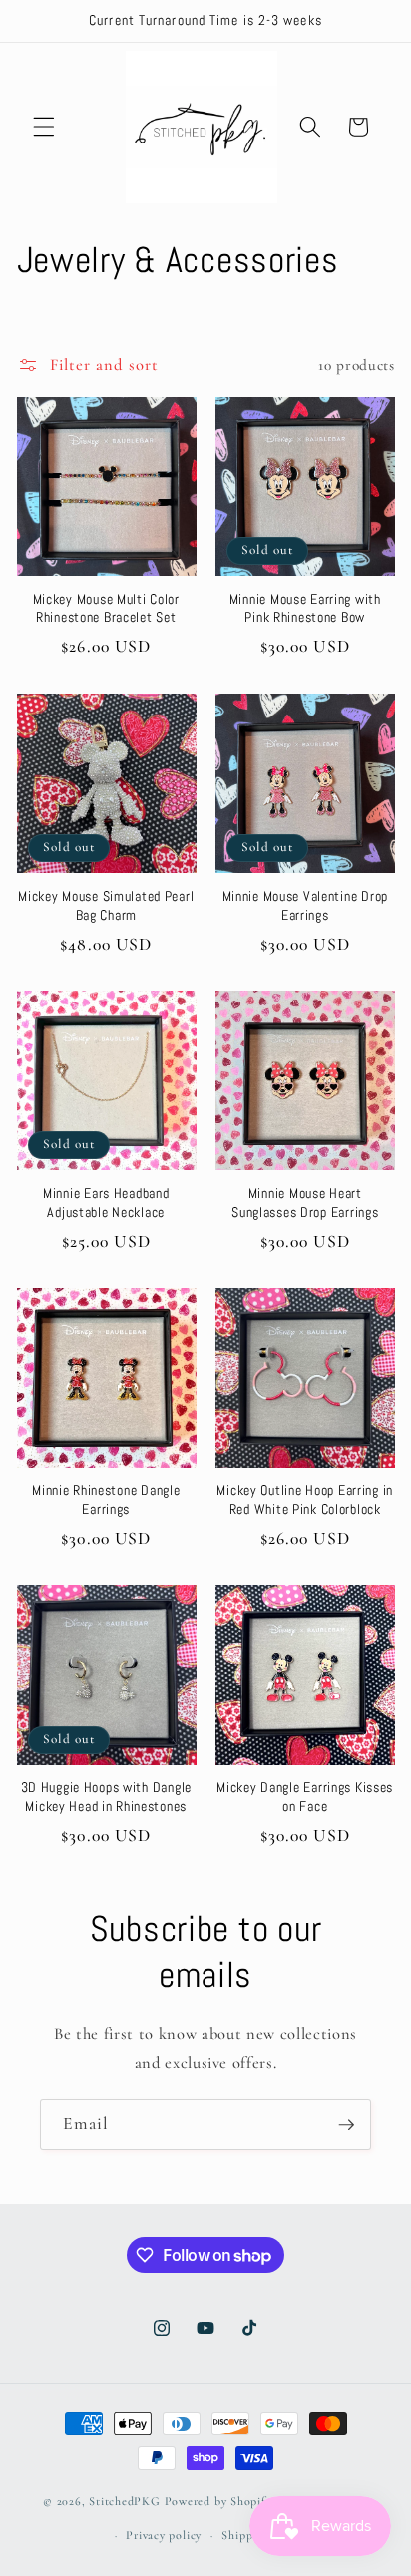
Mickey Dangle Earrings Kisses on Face (305, 1796)
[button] (44, 127)
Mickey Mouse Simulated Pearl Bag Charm (106, 905)
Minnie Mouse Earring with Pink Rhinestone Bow (305, 608)
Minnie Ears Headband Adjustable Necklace (106, 1202)
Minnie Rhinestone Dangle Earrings (106, 1499)
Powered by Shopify (218, 2502)
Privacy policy (164, 2535)
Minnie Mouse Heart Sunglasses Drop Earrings (305, 1202)
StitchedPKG (124, 2502)
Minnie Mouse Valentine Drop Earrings (305, 905)
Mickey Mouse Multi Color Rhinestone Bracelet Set (106, 608)
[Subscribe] (346, 2125)
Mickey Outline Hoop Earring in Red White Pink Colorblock (305, 1499)
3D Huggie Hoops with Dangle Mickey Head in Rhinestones (106, 1796)
